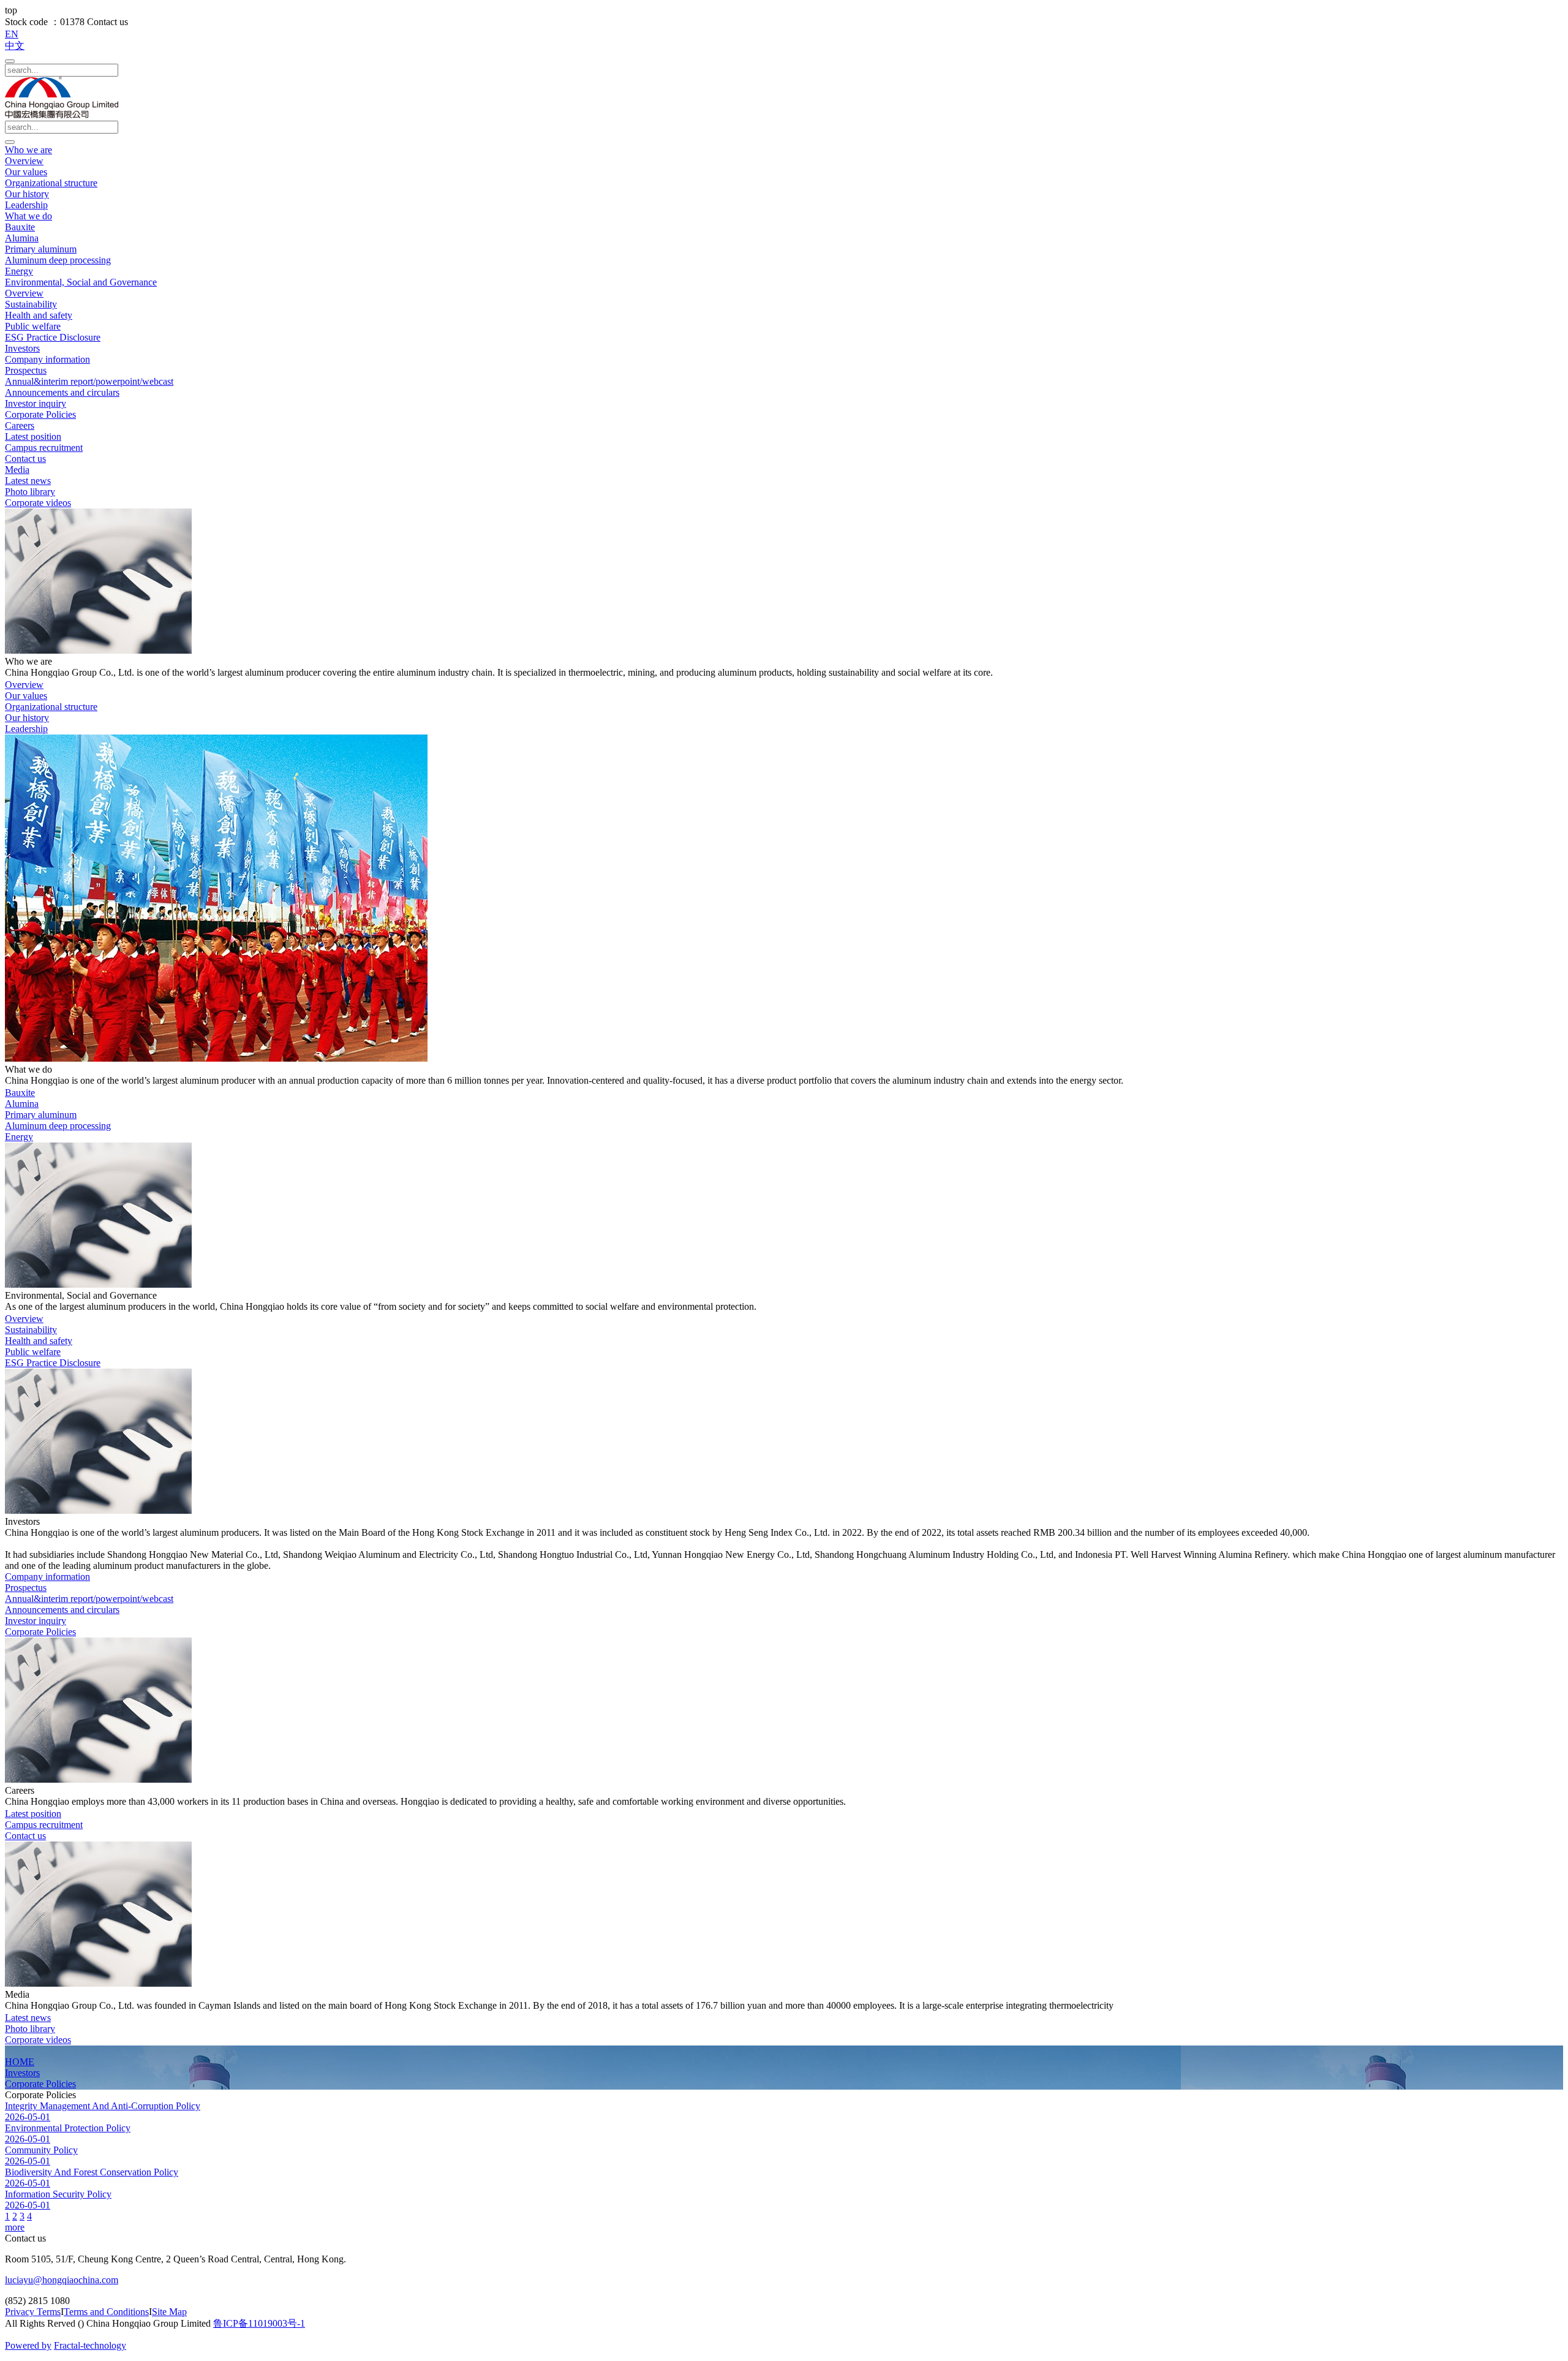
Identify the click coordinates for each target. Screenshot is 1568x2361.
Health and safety (39, 315)
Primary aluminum (41, 249)
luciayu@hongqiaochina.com (62, 2280)
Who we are (28, 150)
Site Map (169, 2312)
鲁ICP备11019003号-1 (259, 2323)
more (15, 2227)
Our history (27, 194)
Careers (20, 425)
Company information (47, 359)
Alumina (22, 238)
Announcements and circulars (62, 392)
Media (17, 470)
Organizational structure (51, 183)
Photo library (30, 492)
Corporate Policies (40, 414)
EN (12, 34)
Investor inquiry (36, 403)
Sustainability (31, 304)
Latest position (33, 436)
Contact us (25, 459)
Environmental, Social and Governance (81, 282)
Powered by (28, 2345)
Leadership (26, 205)
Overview (24, 161)
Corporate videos (38, 503)
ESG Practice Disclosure (53, 337)
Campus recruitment (44, 448)
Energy (19, 271)
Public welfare (33, 326)
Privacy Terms (33, 2312)
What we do (28, 216)
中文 (15, 46)
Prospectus (26, 370)
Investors (22, 348)
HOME (20, 2062)
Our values (26, 172)
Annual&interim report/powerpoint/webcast (89, 381)
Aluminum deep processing (58, 260)
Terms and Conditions (106, 2312)
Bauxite (20, 227)
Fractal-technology (90, 2345)
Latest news (28, 481)
